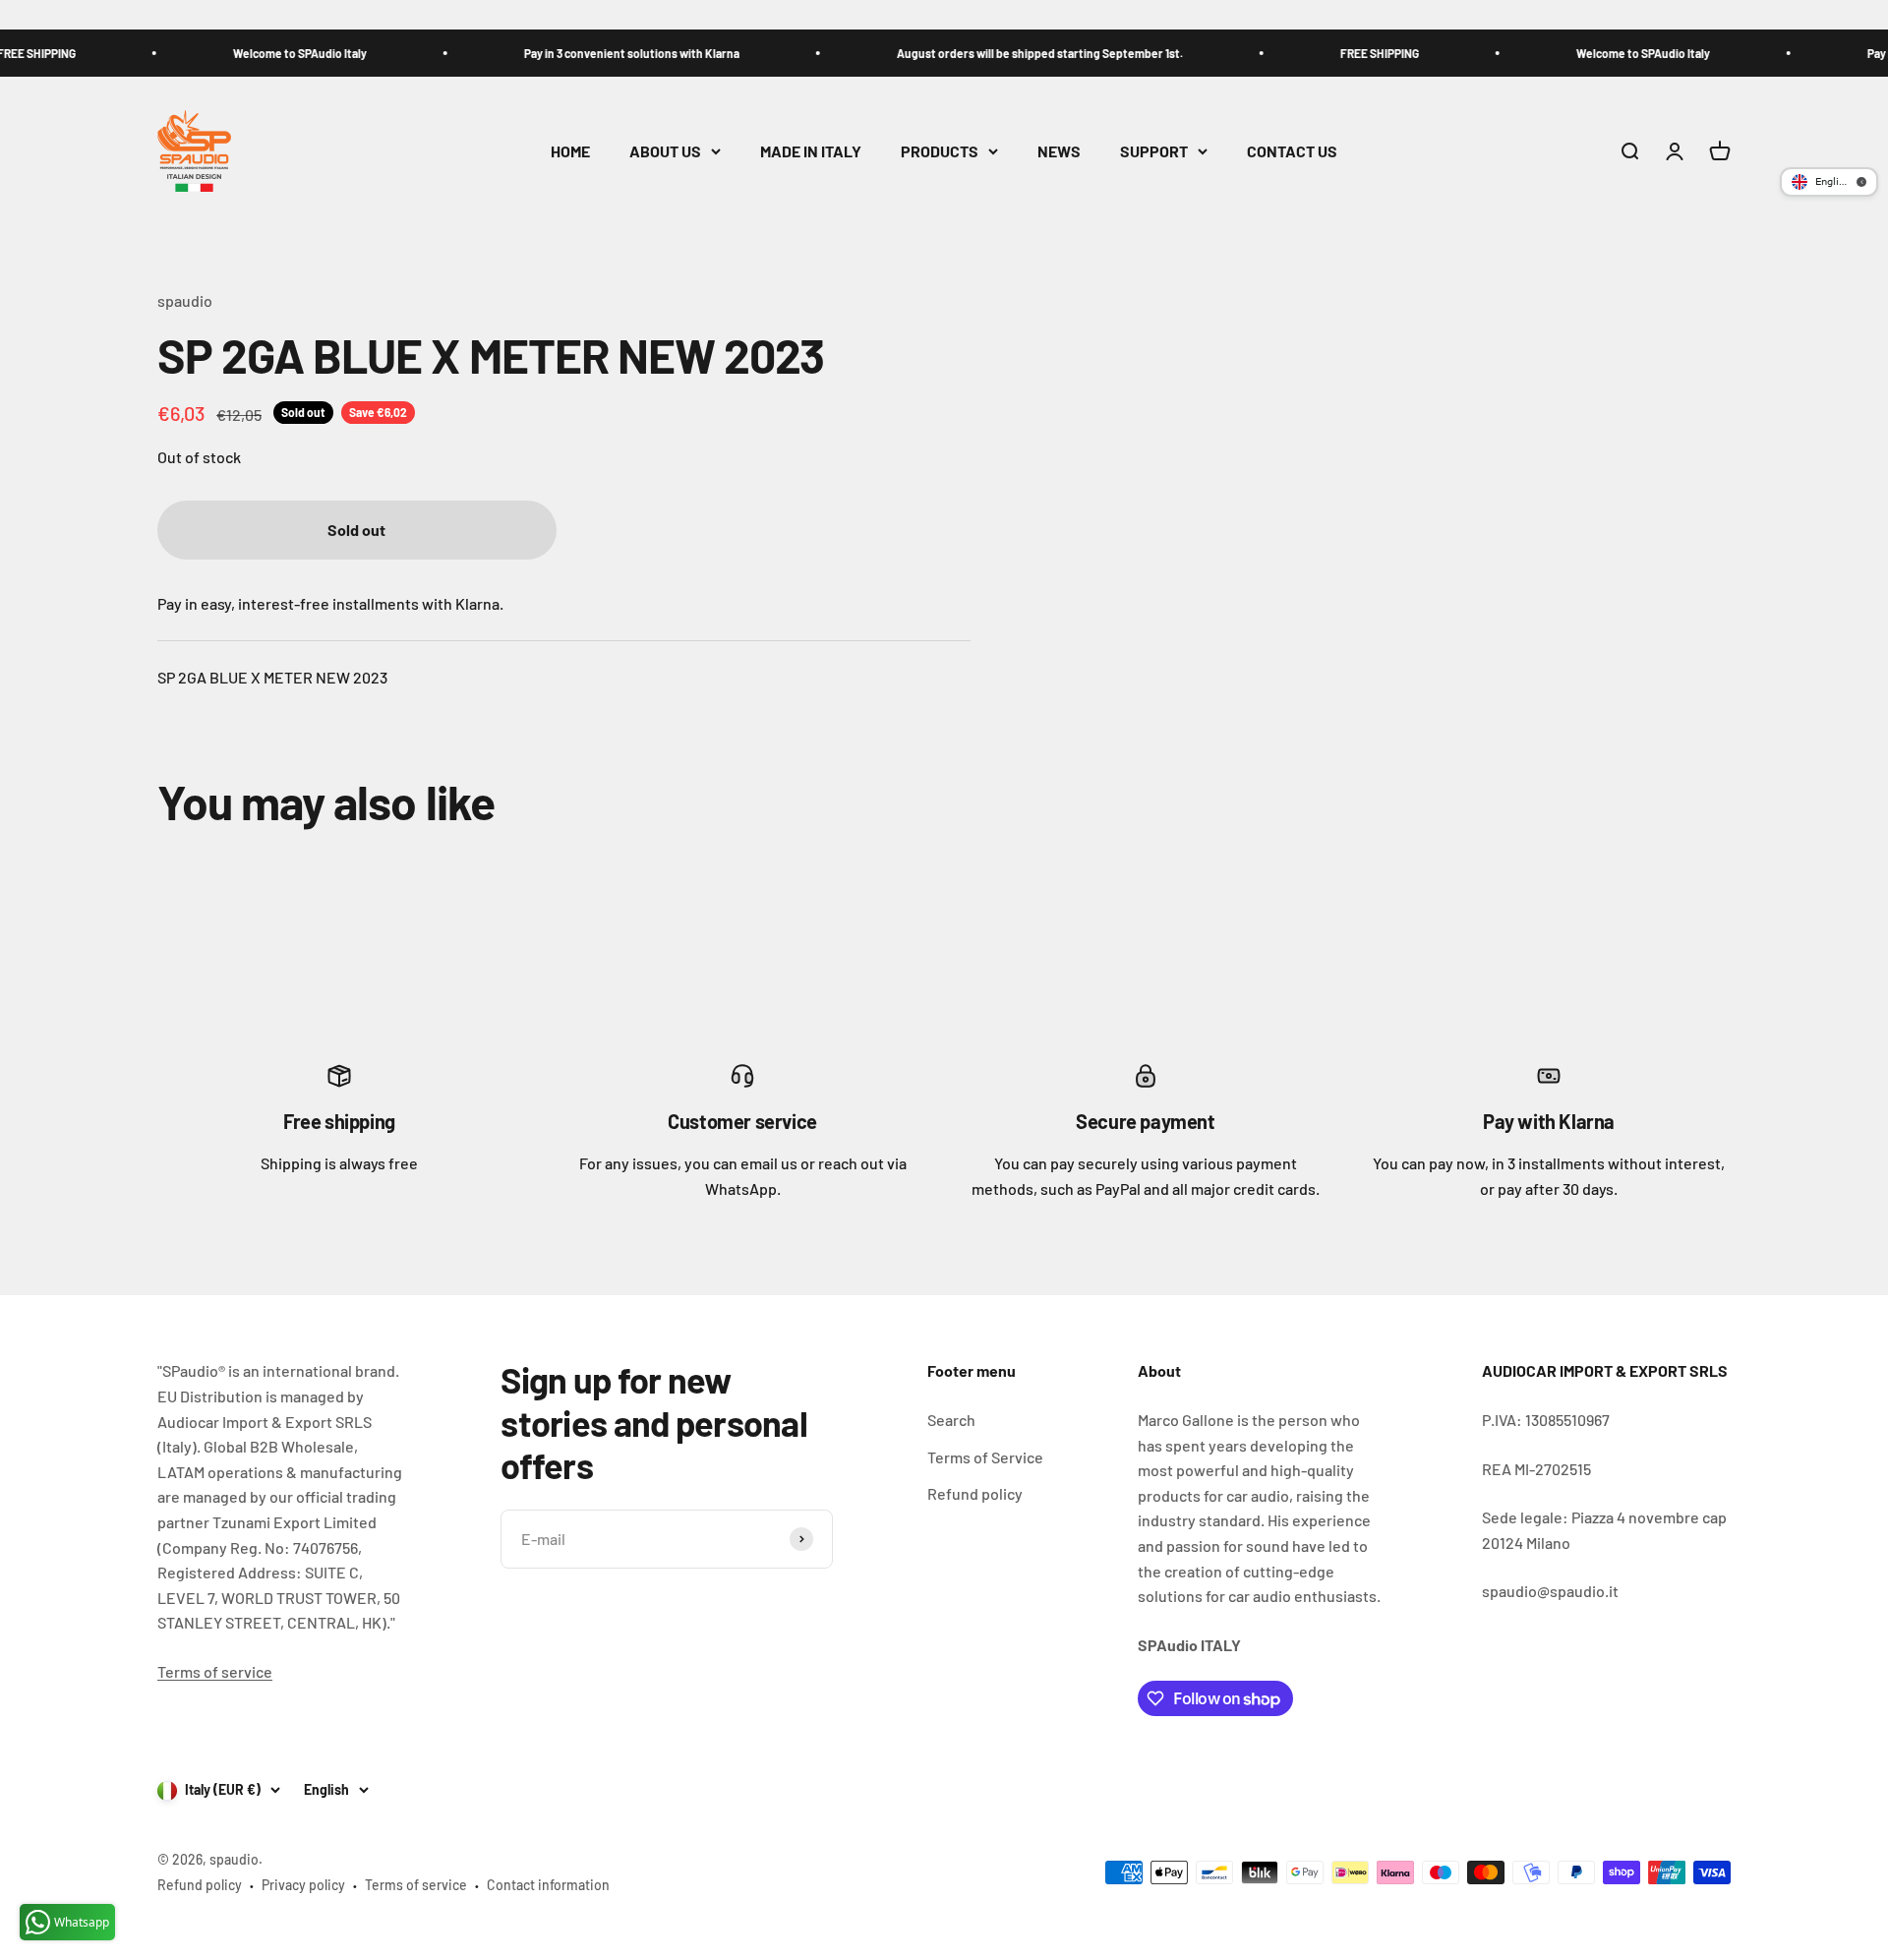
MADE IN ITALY (811, 151)
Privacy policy (303, 1885)
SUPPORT (1154, 151)
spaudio (185, 300)
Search (951, 1420)
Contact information (548, 1885)
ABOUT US (665, 151)
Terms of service (215, 1671)
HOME (570, 151)
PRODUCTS (940, 151)
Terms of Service (985, 1457)
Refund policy (975, 1493)
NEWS (1059, 151)
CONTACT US (1292, 151)
